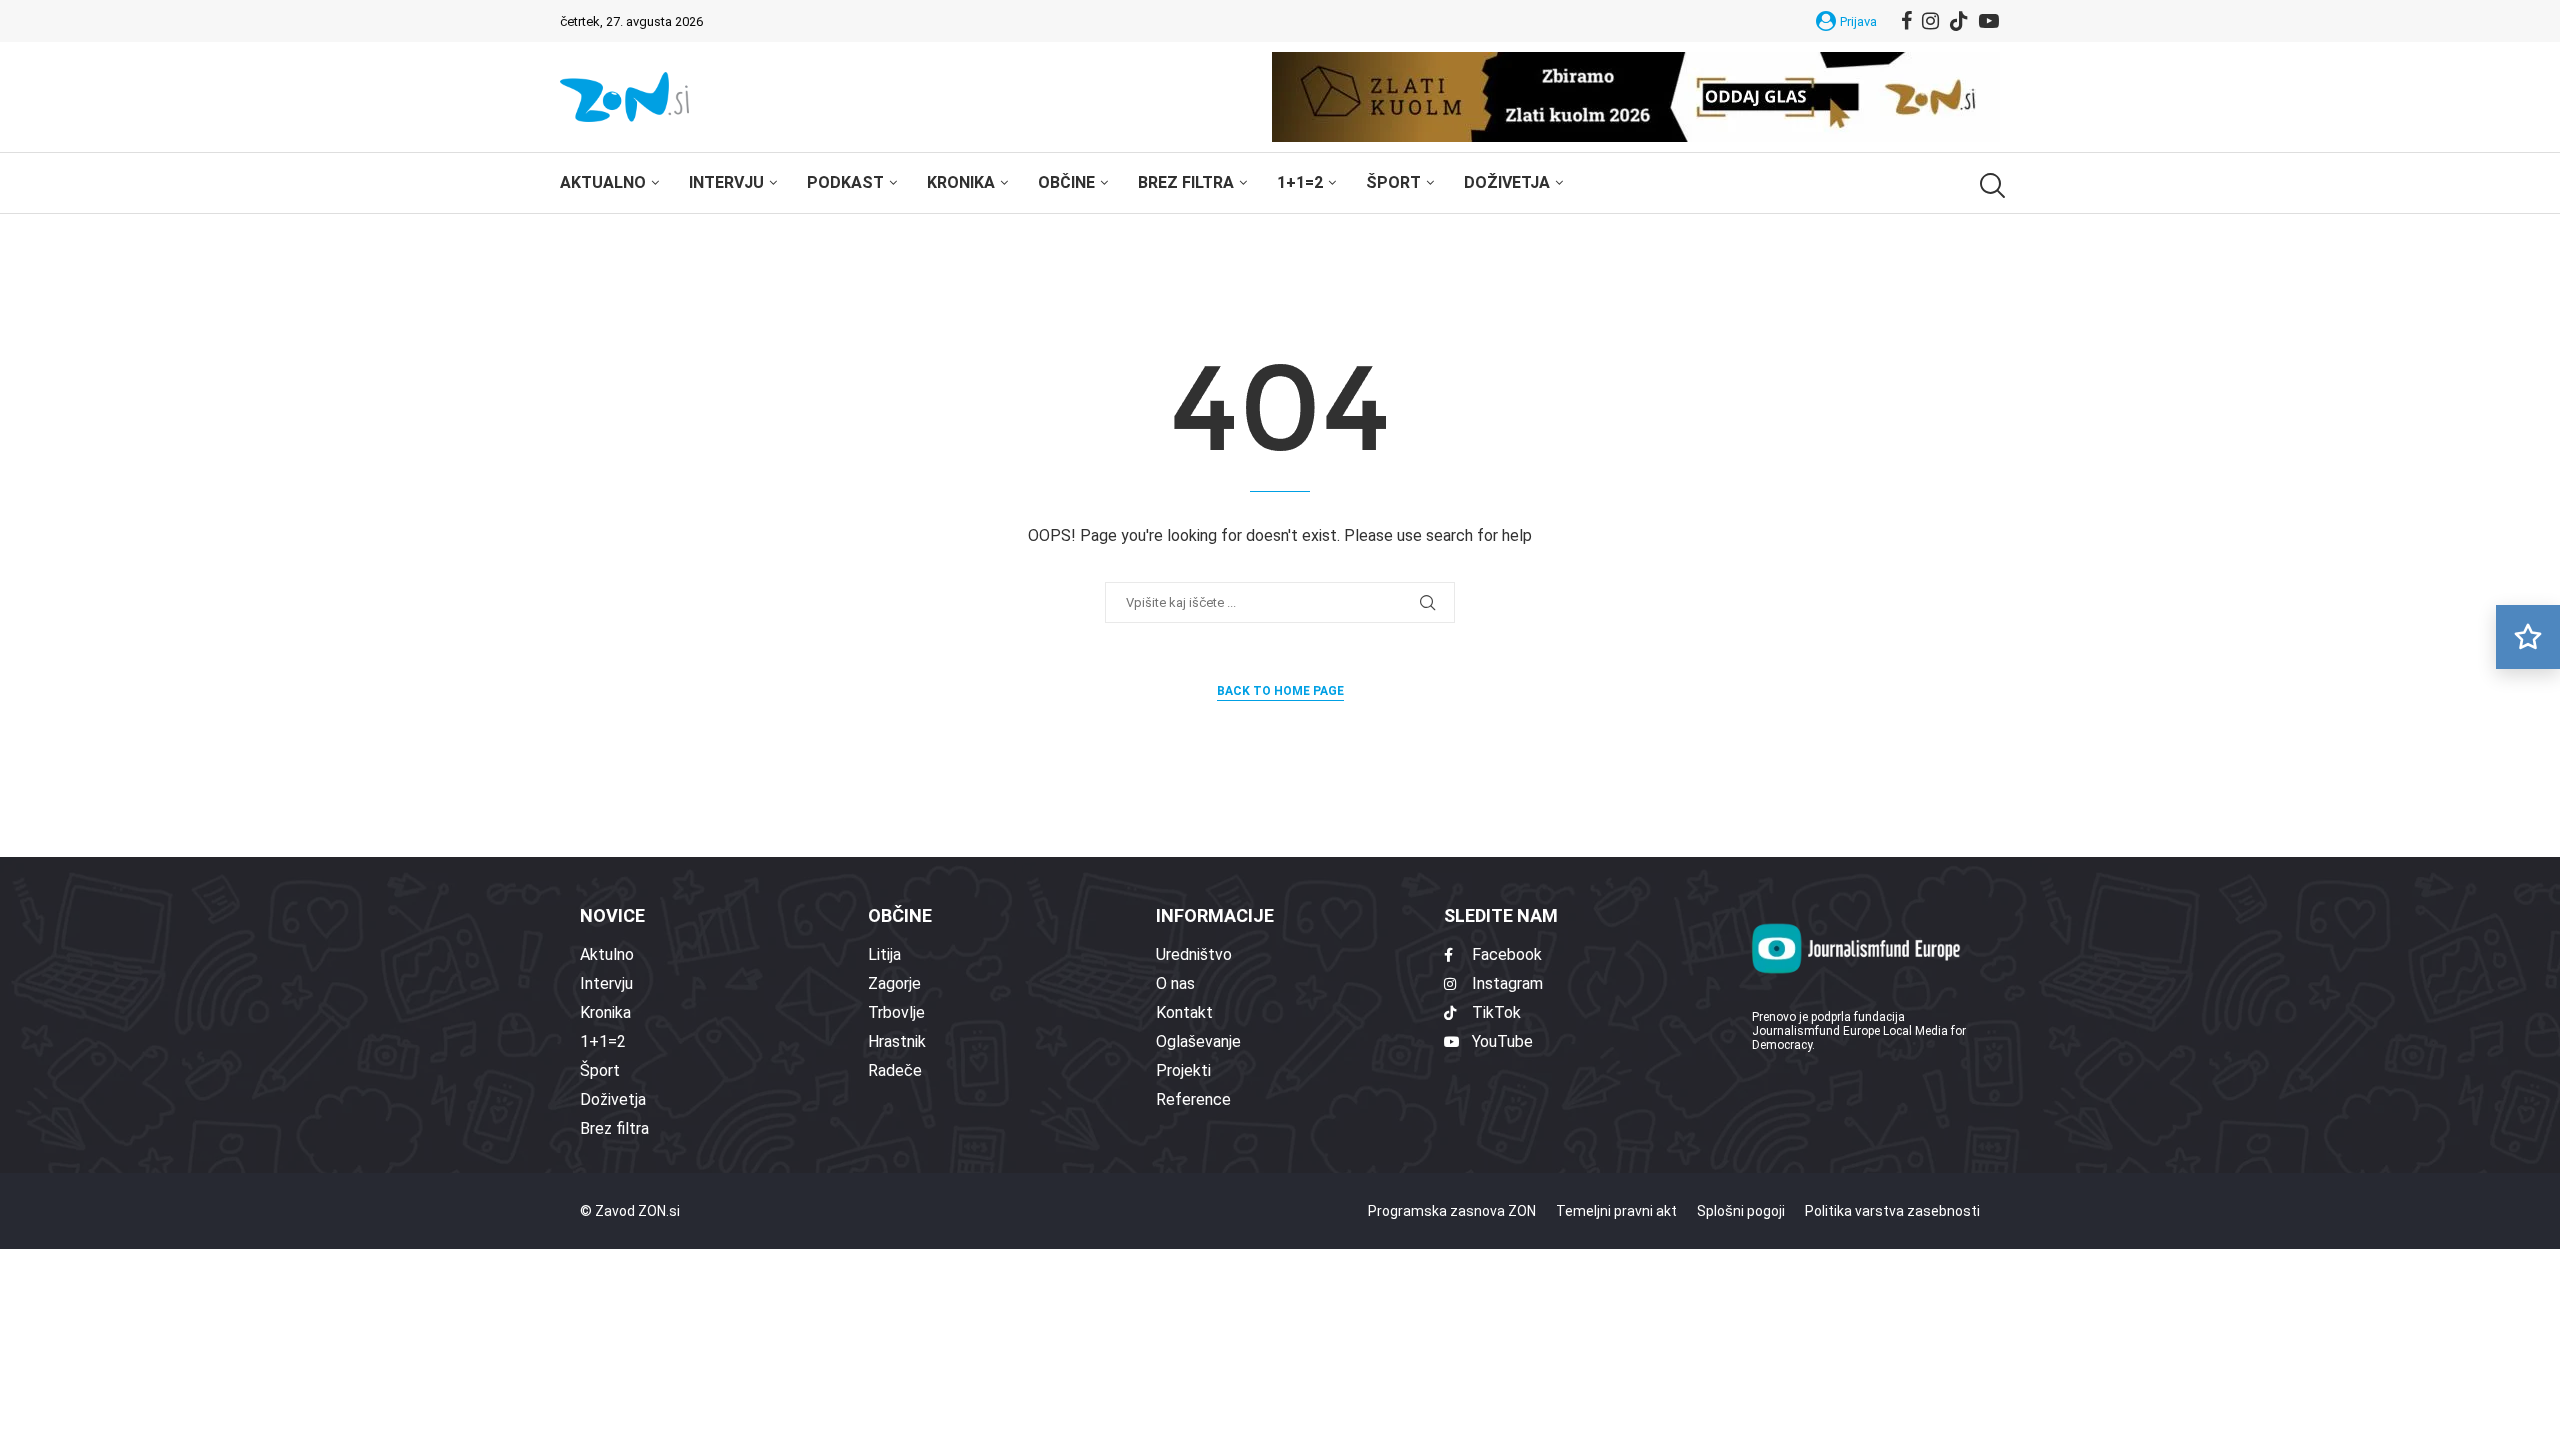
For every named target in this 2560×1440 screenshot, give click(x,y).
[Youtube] (1989, 21)
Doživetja (1507, 182)
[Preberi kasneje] (2528, 637)
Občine (1066, 182)
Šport (1393, 182)
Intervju (726, 182)
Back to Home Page (1280, 691)
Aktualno (603, 182)
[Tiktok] (1959, 21)
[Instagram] (1930, 21)
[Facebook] (1906, 21)
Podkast (845, 182)
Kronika (961, 182)
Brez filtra (1186, 182)
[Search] (1990, 185)
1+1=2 (1300, 182)
